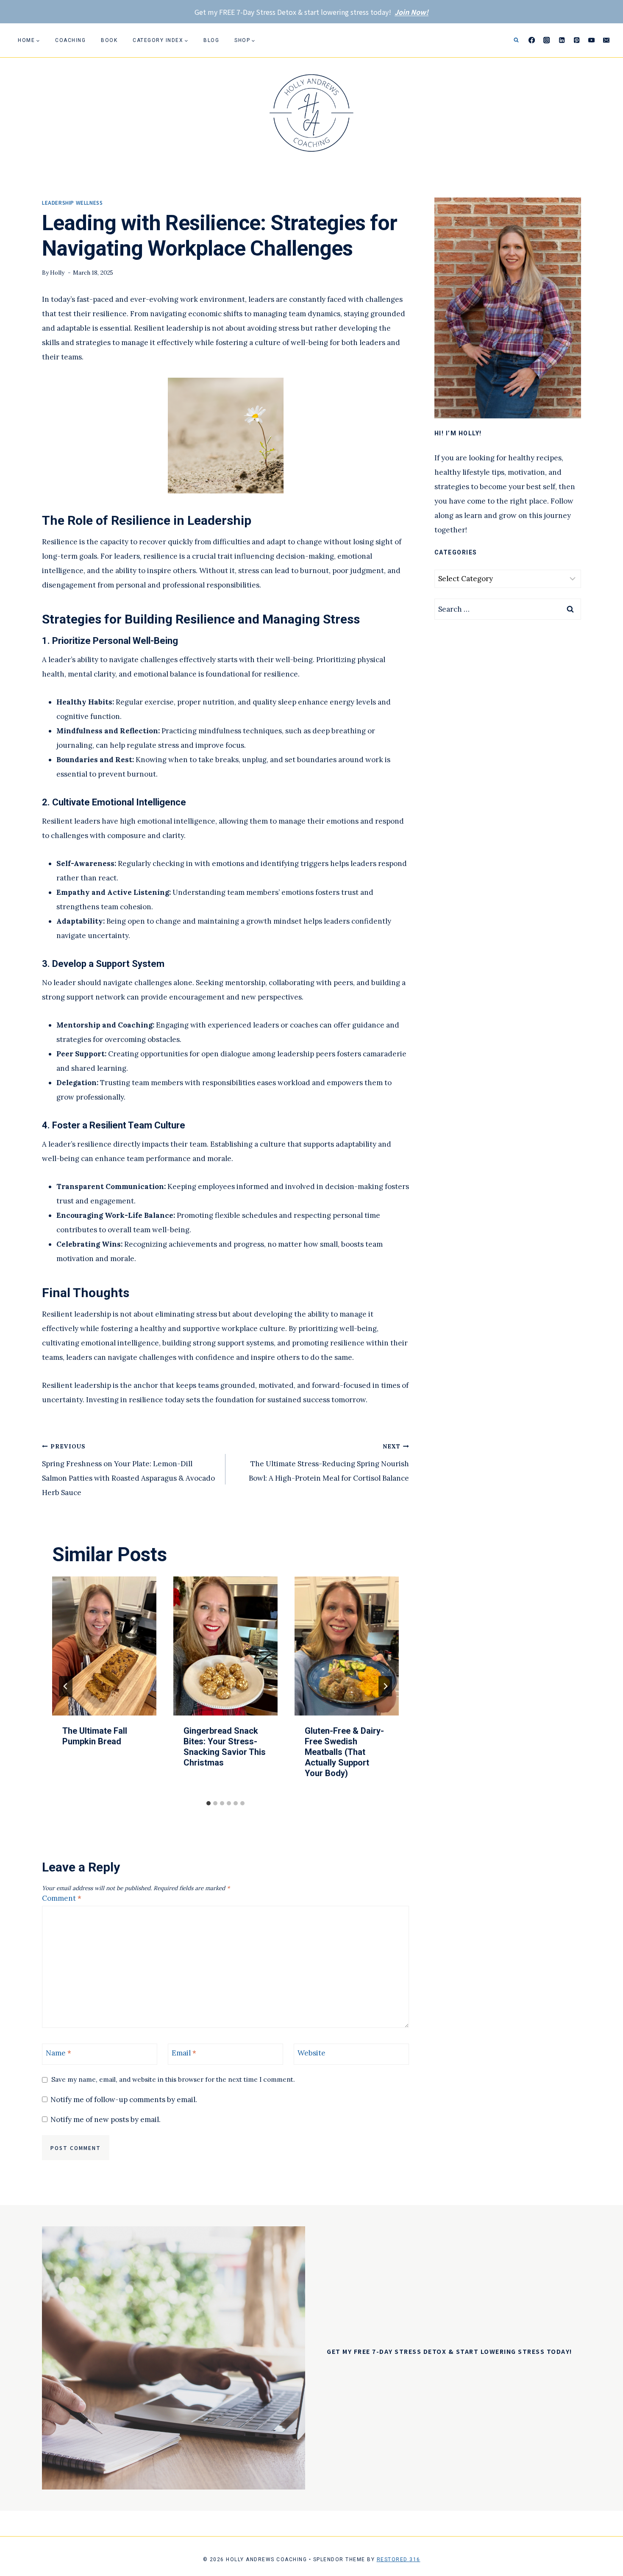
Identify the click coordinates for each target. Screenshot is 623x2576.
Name (58, 2053)
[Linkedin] (562, 40)
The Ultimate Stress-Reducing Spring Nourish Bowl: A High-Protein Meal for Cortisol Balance (329, 1463)
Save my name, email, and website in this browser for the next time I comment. (173, 2079)
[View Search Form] (516, 40)
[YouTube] (591, 40)
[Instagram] (547, 40)
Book (109, 40)
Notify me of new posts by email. (106, 2119)
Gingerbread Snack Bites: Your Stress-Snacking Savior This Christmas (225, 1747)
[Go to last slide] (66, 1686)
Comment (62, 1898)
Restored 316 (399, 2559)
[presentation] (104, 1646)
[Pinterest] (577, 40)
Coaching (70, 40)
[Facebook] (532, 40)
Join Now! (412, 12)
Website (311, 2053)
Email (184, 2053)
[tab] (209, 1803)
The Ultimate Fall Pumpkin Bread (95, 1736)
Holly (57, 273)
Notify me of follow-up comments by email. (124, 2100)
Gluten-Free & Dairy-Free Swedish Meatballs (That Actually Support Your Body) (344, 1752)
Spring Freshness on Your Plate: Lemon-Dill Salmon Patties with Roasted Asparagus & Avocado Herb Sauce (128, 1470)
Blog (211, 40)
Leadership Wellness (72, 202)
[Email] (606, 40)
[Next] (385, 1686)
